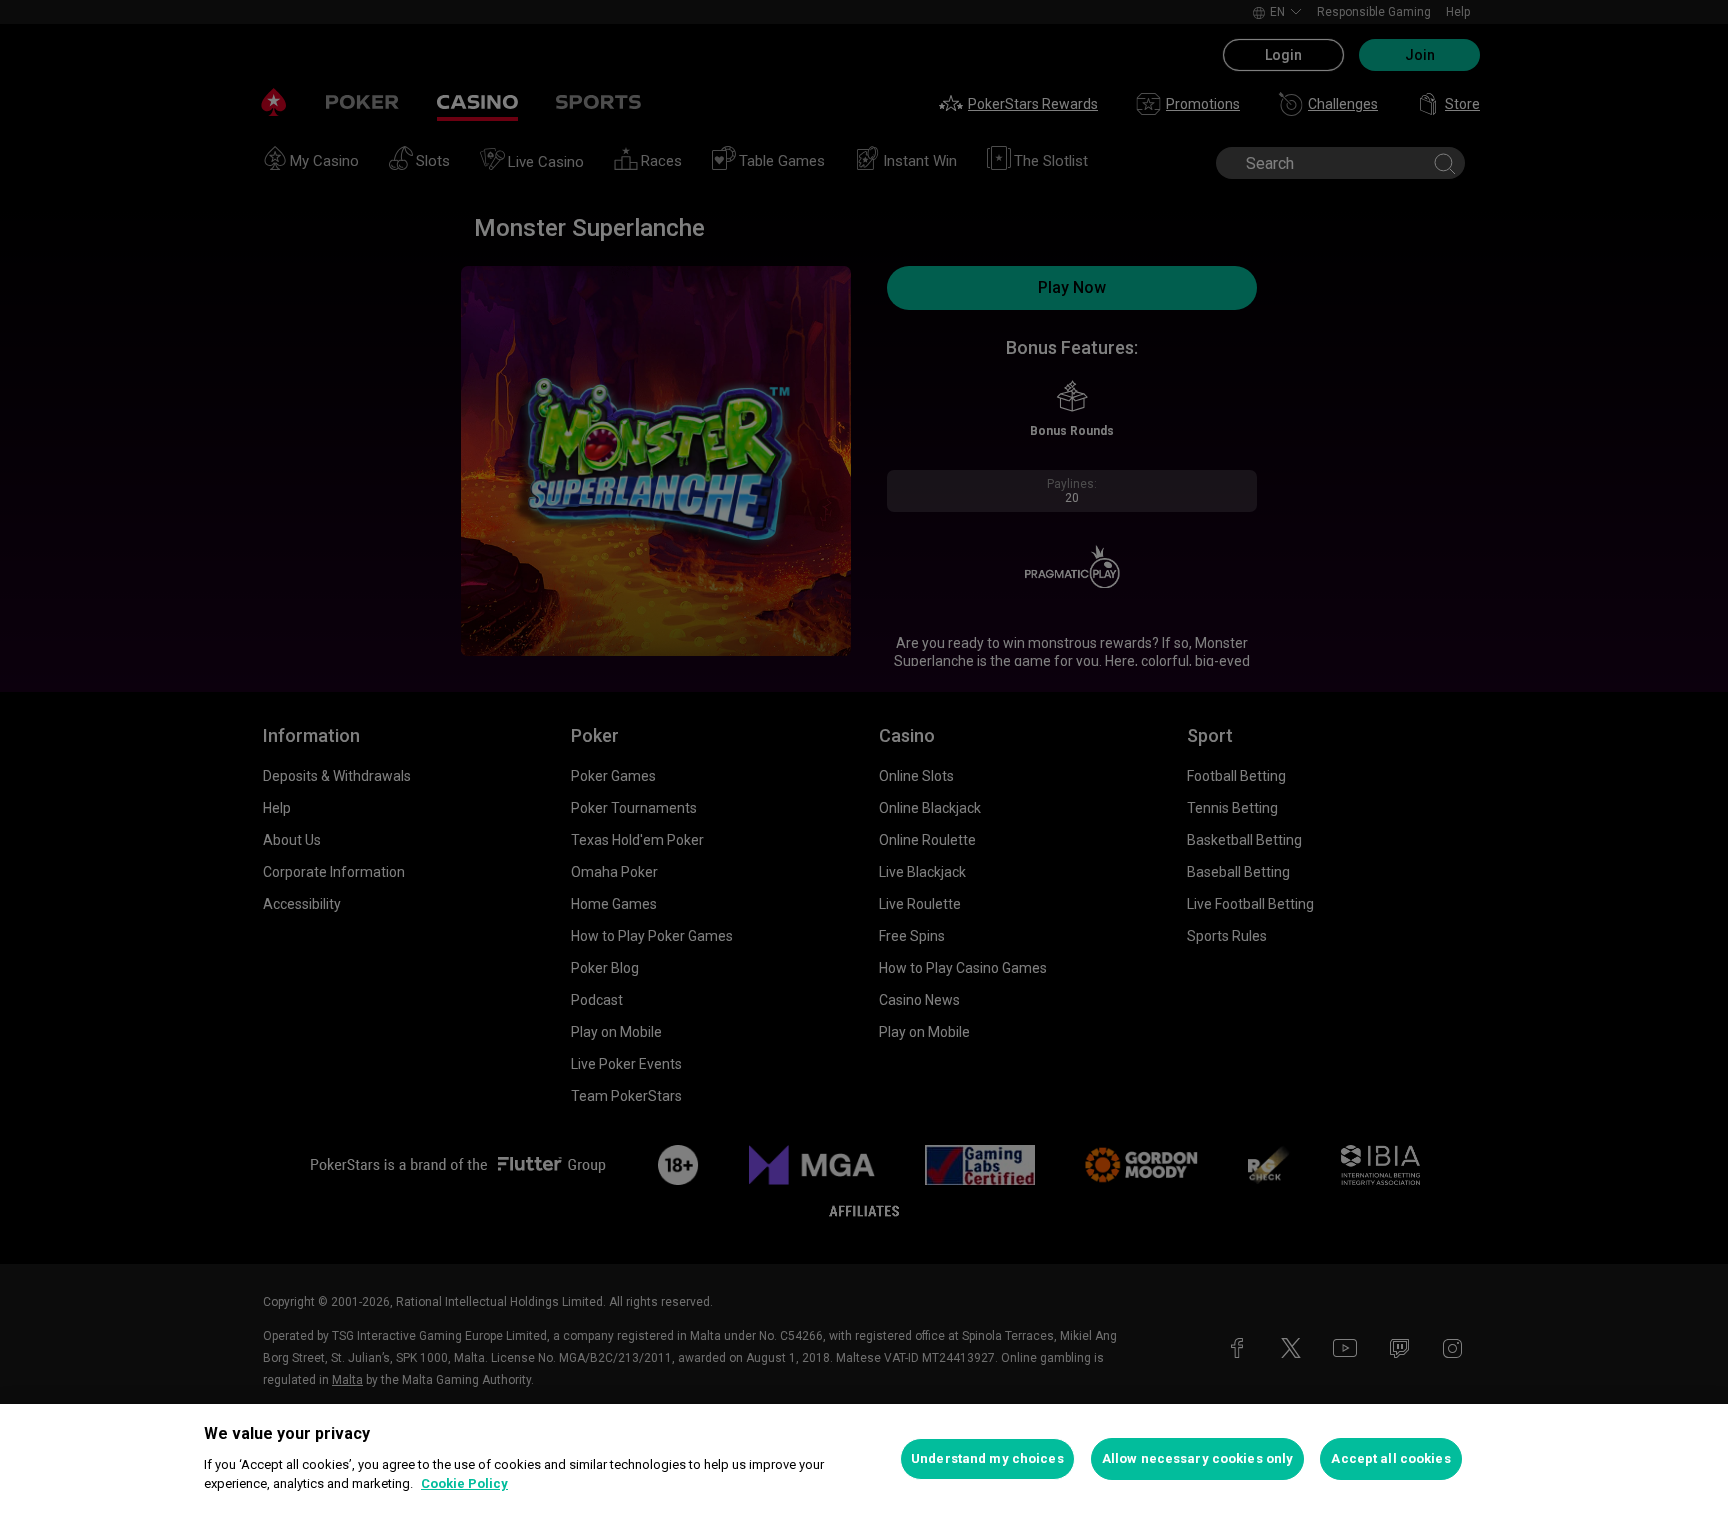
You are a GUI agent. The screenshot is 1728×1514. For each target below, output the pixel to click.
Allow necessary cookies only (1198, 1458)
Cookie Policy (464, 1483)
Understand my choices (987, 1458)
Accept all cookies (1390, 1458)
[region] (864, 1459)
